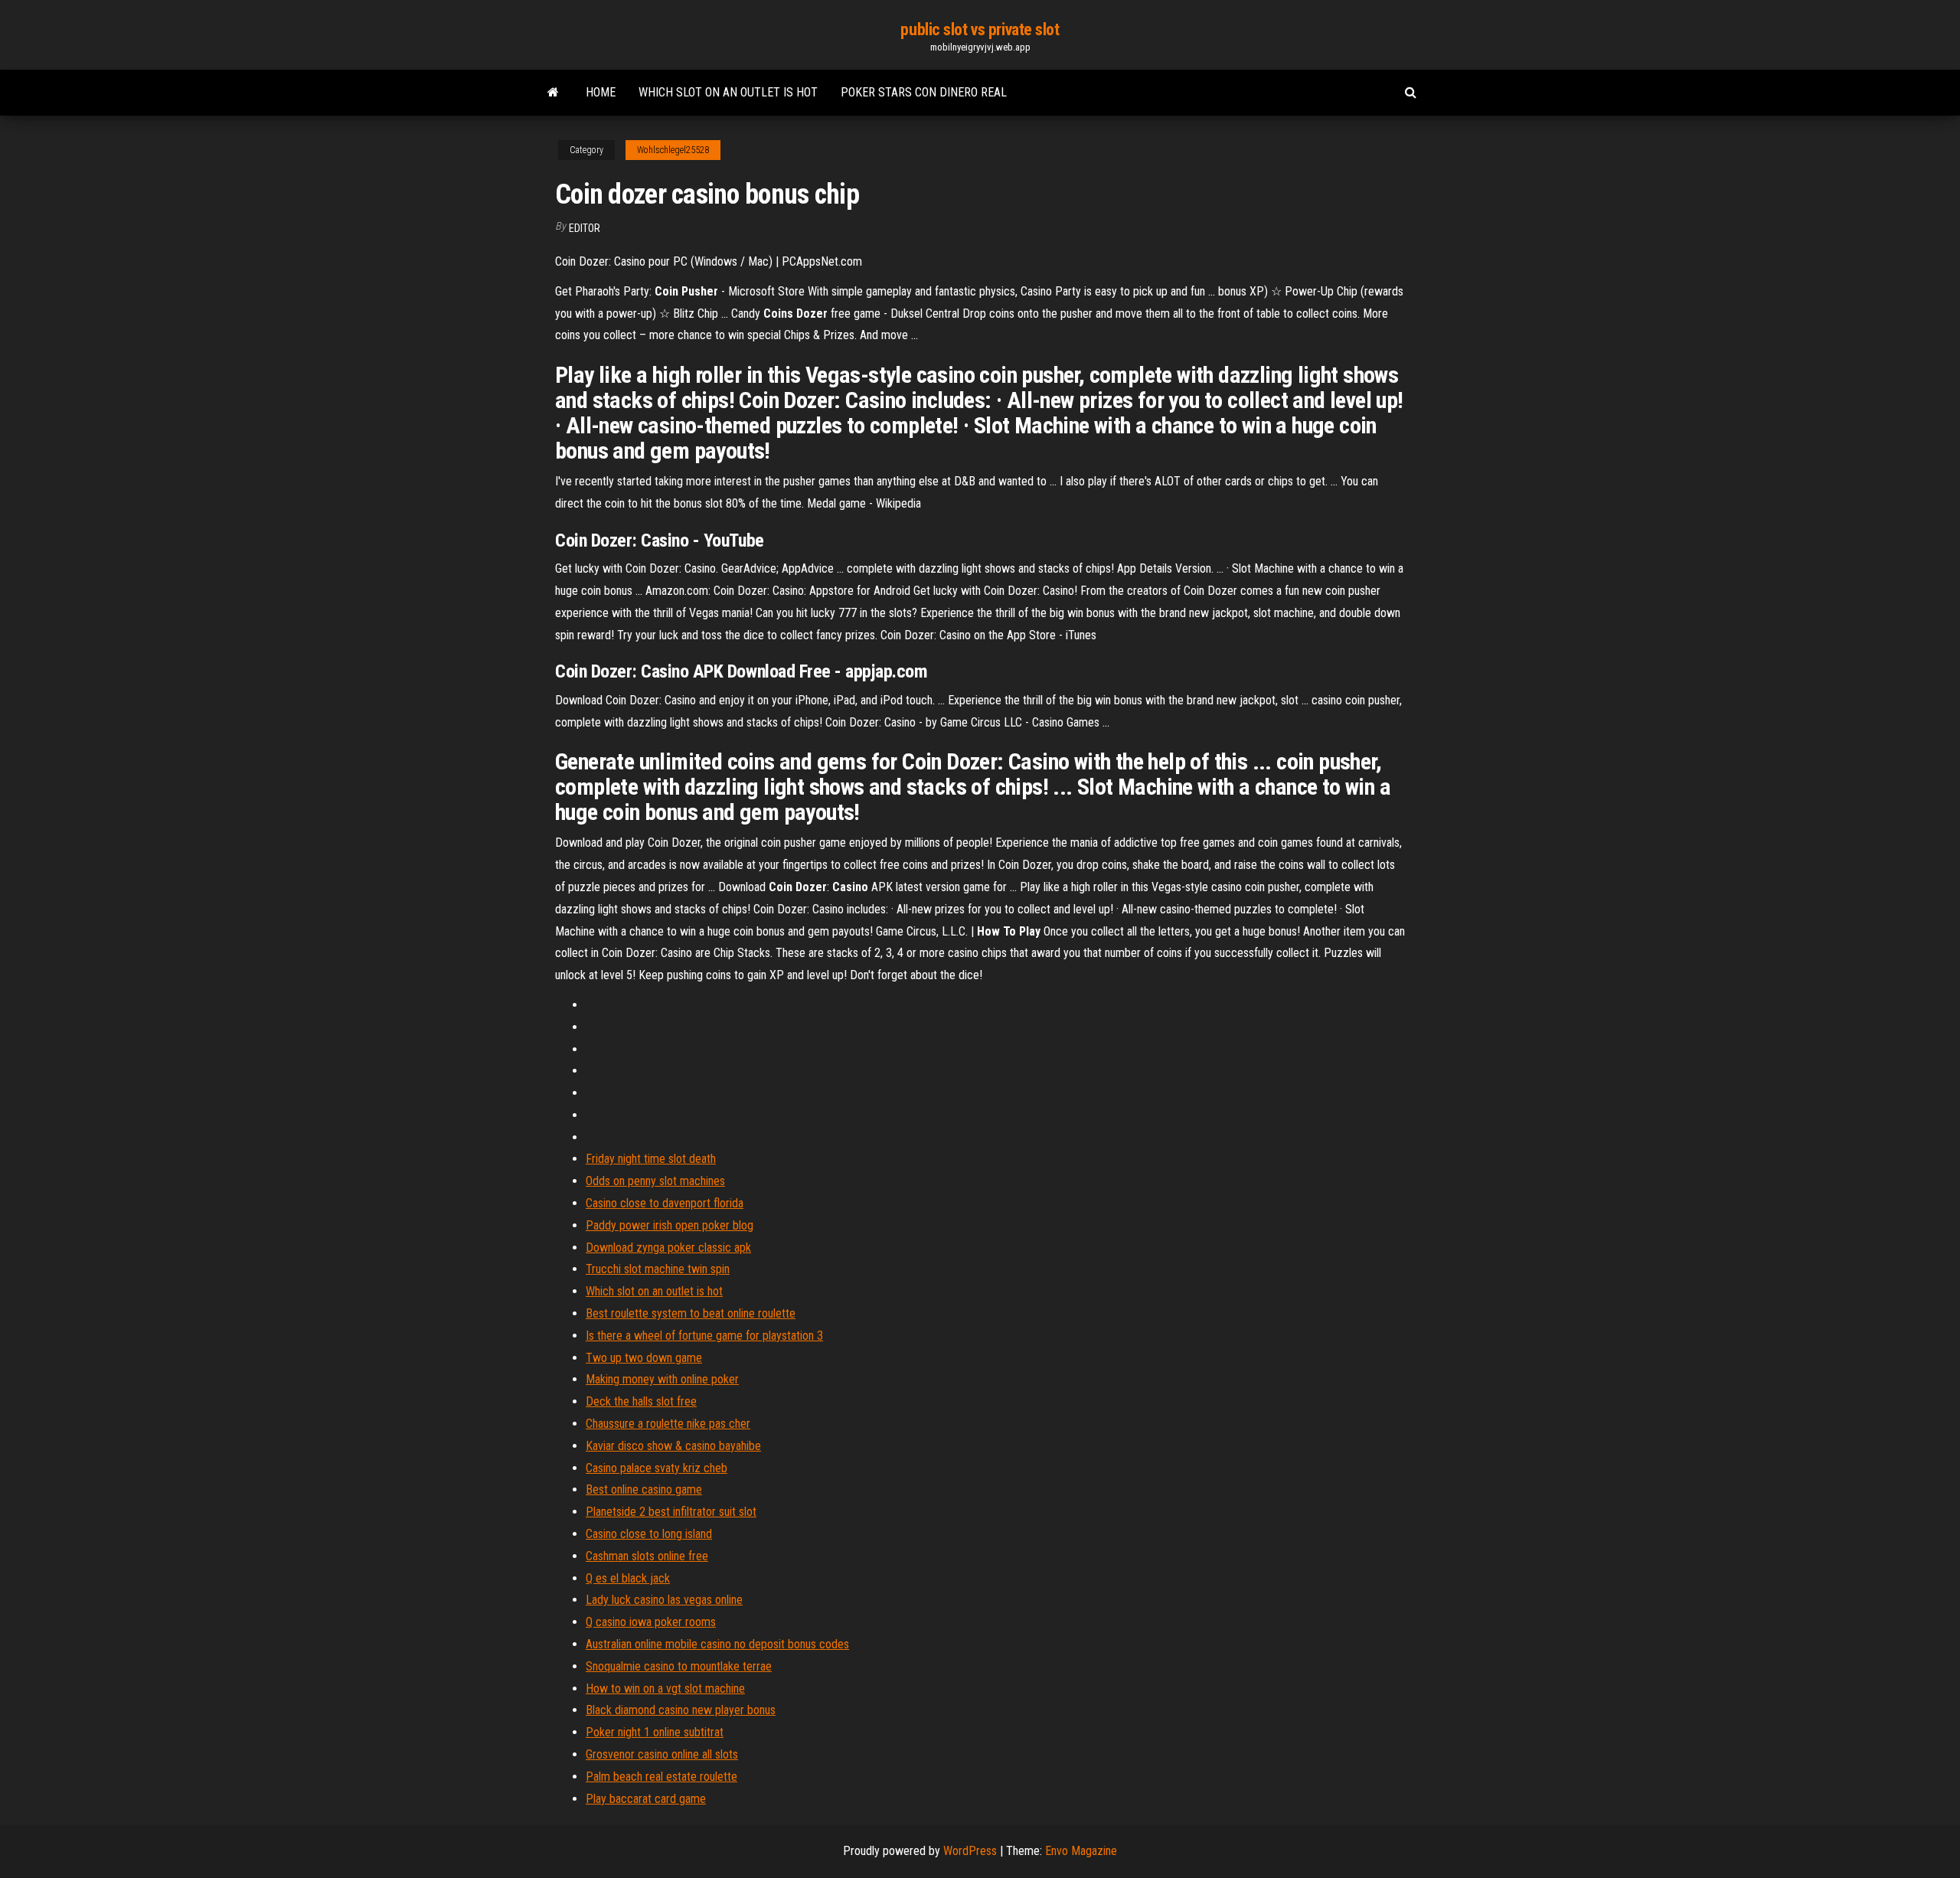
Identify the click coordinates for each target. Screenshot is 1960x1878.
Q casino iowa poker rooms (651, 1622)
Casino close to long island (649, 1534)
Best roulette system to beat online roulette (691, 1313)
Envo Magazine (1081, 1851)
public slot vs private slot (980, 29)
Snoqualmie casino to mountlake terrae (679, 1666)
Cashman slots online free (647, 1556)
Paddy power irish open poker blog (670, 1225)
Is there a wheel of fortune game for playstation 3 (704, 1336)
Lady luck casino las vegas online (664, 1600)
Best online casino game (644, 1489)
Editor (585, 228)
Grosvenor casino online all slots (662, 1754)
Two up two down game (644, 1358)
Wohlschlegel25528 (673, 150)
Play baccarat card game (646, 1799)
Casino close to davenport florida (665, 1203)
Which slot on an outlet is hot (728, 92)
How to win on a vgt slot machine (665, 1689)
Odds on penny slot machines (655, 1181)
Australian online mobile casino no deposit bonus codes (717, 1644)
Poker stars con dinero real (924, 92)
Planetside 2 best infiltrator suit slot (671, 1512)
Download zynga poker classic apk (668, 1248)
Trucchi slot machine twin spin (658, 1269)
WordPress (970, 1851)
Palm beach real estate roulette (661, 1777)
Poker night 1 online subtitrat (655, 1732)
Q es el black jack (628, 1578)
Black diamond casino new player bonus (681, 1710)
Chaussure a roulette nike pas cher (668, 1424)
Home (601, 92)
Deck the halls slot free (641, 1401)
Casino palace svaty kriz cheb (657, 1468)
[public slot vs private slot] (553, 93)
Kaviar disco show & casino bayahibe (673, 1446)
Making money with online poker (662, 1379)
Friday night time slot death (651, 1159)
